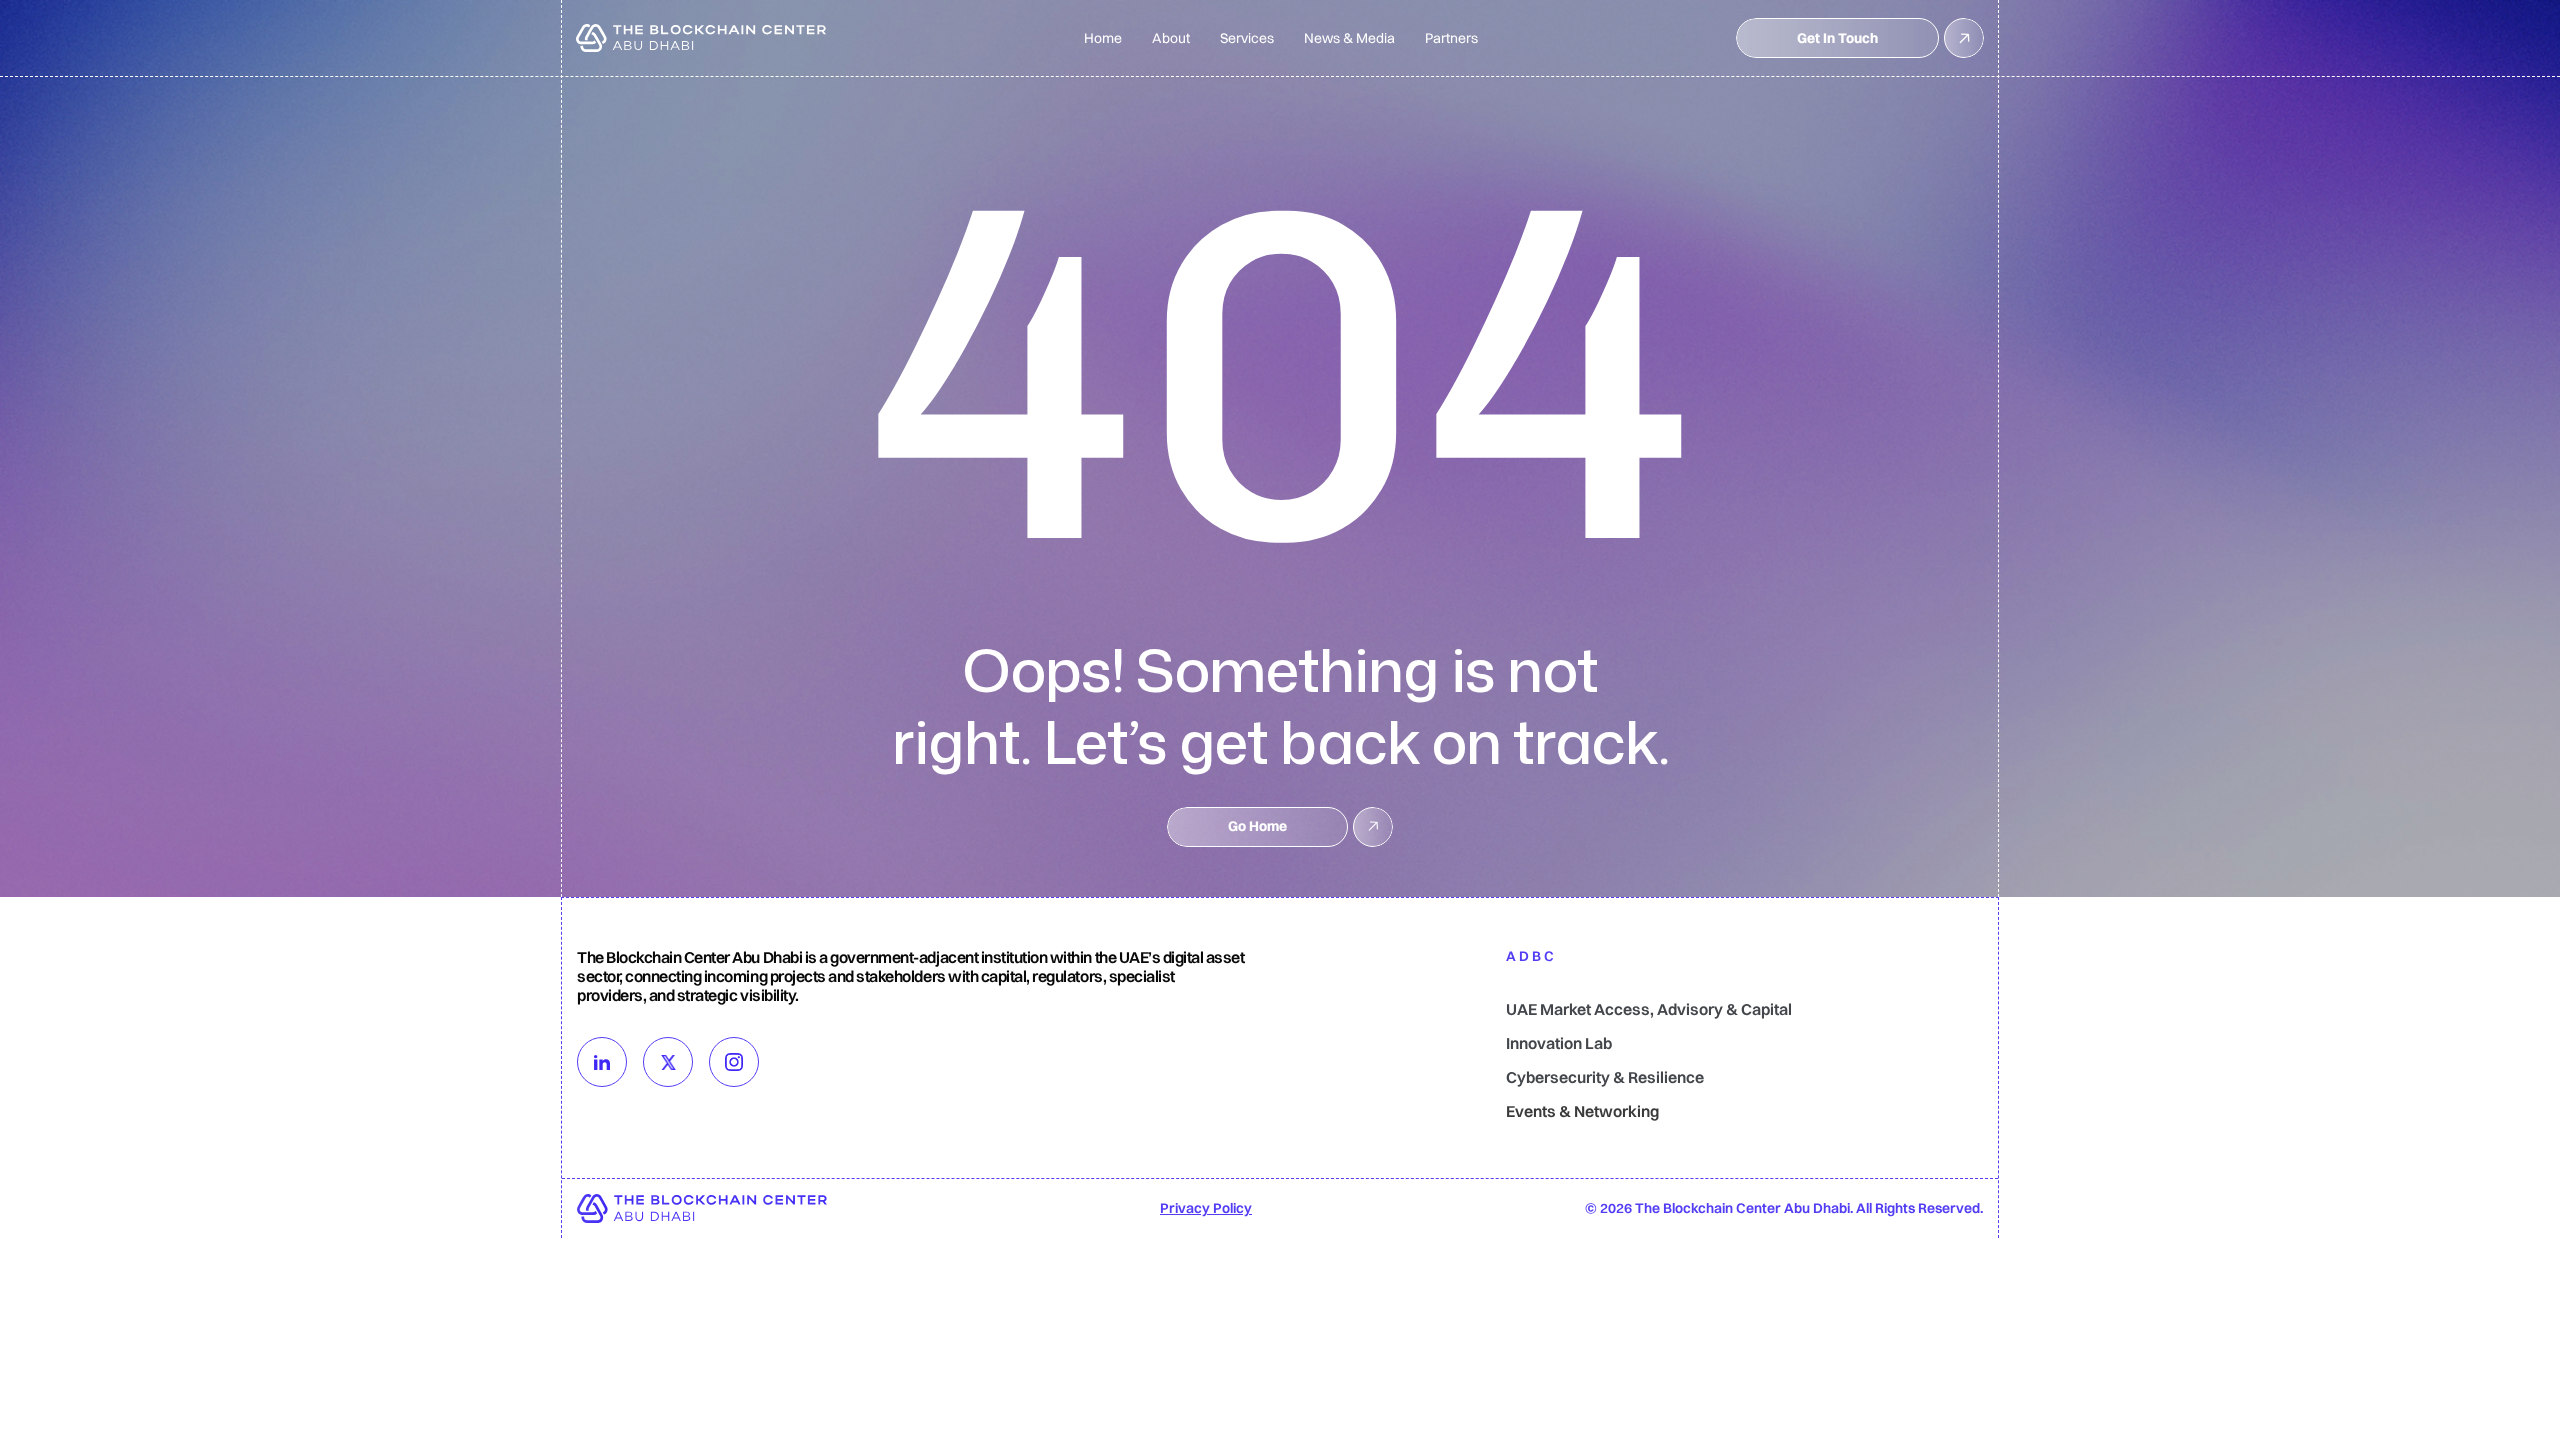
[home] (701, 38)
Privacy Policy (1206, 1208)
